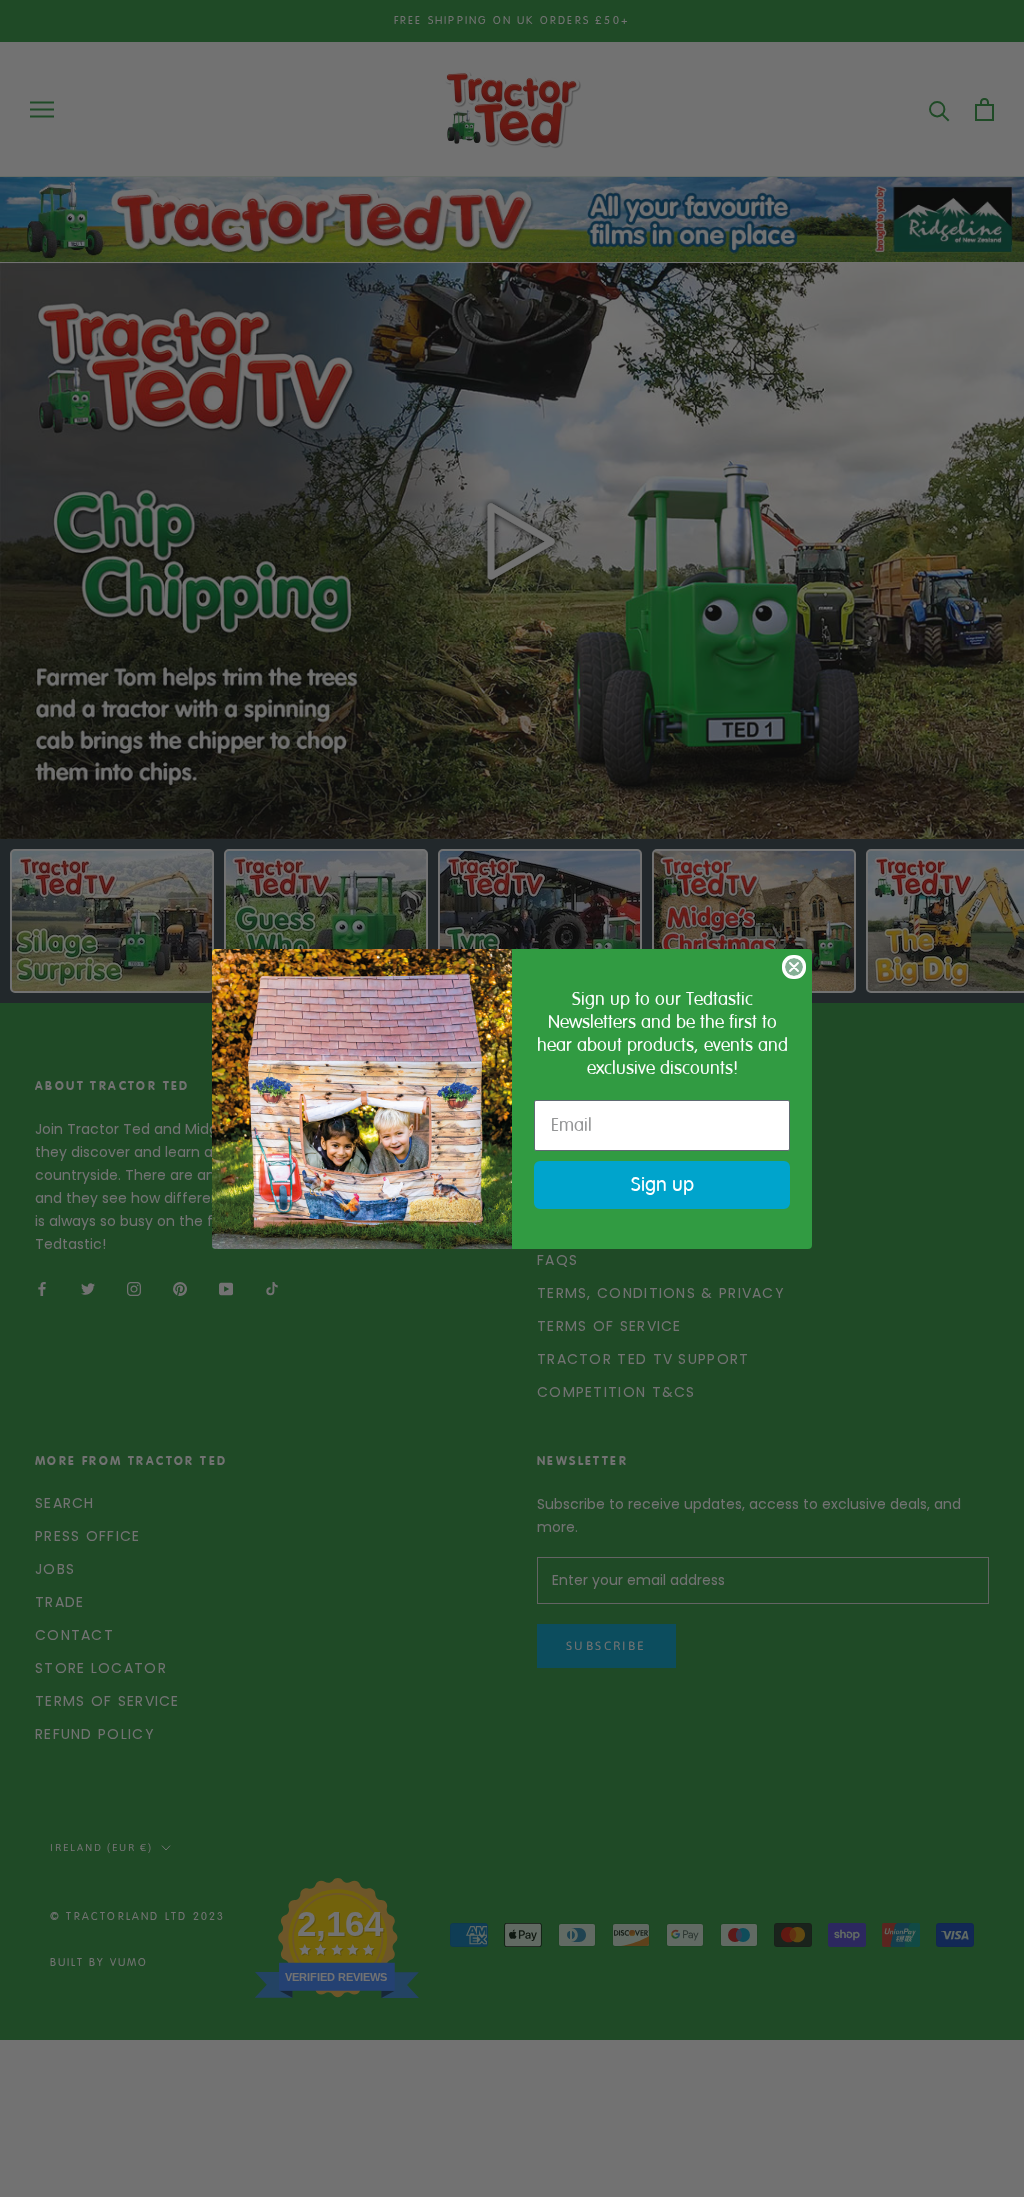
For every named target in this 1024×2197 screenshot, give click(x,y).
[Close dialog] (794, 967)
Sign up (662, 1184)
